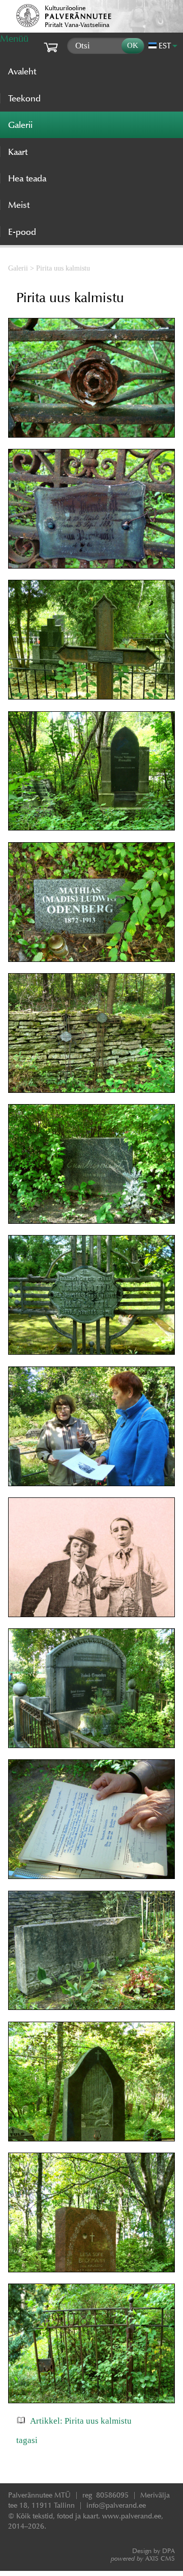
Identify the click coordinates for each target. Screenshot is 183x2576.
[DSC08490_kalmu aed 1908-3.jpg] (91, 2344)
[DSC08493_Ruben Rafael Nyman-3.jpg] (91, 2082)
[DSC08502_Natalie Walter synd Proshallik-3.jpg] (91, 640)
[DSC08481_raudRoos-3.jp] (91, 378)
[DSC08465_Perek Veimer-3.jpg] (91, 1951)
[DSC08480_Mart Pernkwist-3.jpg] (91, 509)
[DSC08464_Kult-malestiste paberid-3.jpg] (91, 1819)
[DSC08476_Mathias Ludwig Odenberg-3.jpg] (91, 902)
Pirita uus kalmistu (63, 268)
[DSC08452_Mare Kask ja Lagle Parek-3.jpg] (91, 1427)
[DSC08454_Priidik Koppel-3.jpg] (91, 1295)
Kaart (18, 152)
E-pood (22, 232)
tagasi (27, 2440)
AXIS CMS (143, 2558)
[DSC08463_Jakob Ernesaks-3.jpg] (91, 1688)
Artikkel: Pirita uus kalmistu (81, 2421)
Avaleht (22, 71)
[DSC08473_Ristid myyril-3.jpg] (91, 1033)
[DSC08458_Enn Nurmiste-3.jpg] (91, 1164)
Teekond (24, 98)
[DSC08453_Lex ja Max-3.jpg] (91, 1558)
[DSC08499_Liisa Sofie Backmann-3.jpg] (91, 2213)
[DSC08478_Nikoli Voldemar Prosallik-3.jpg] (91, 771)
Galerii (18, 268)
